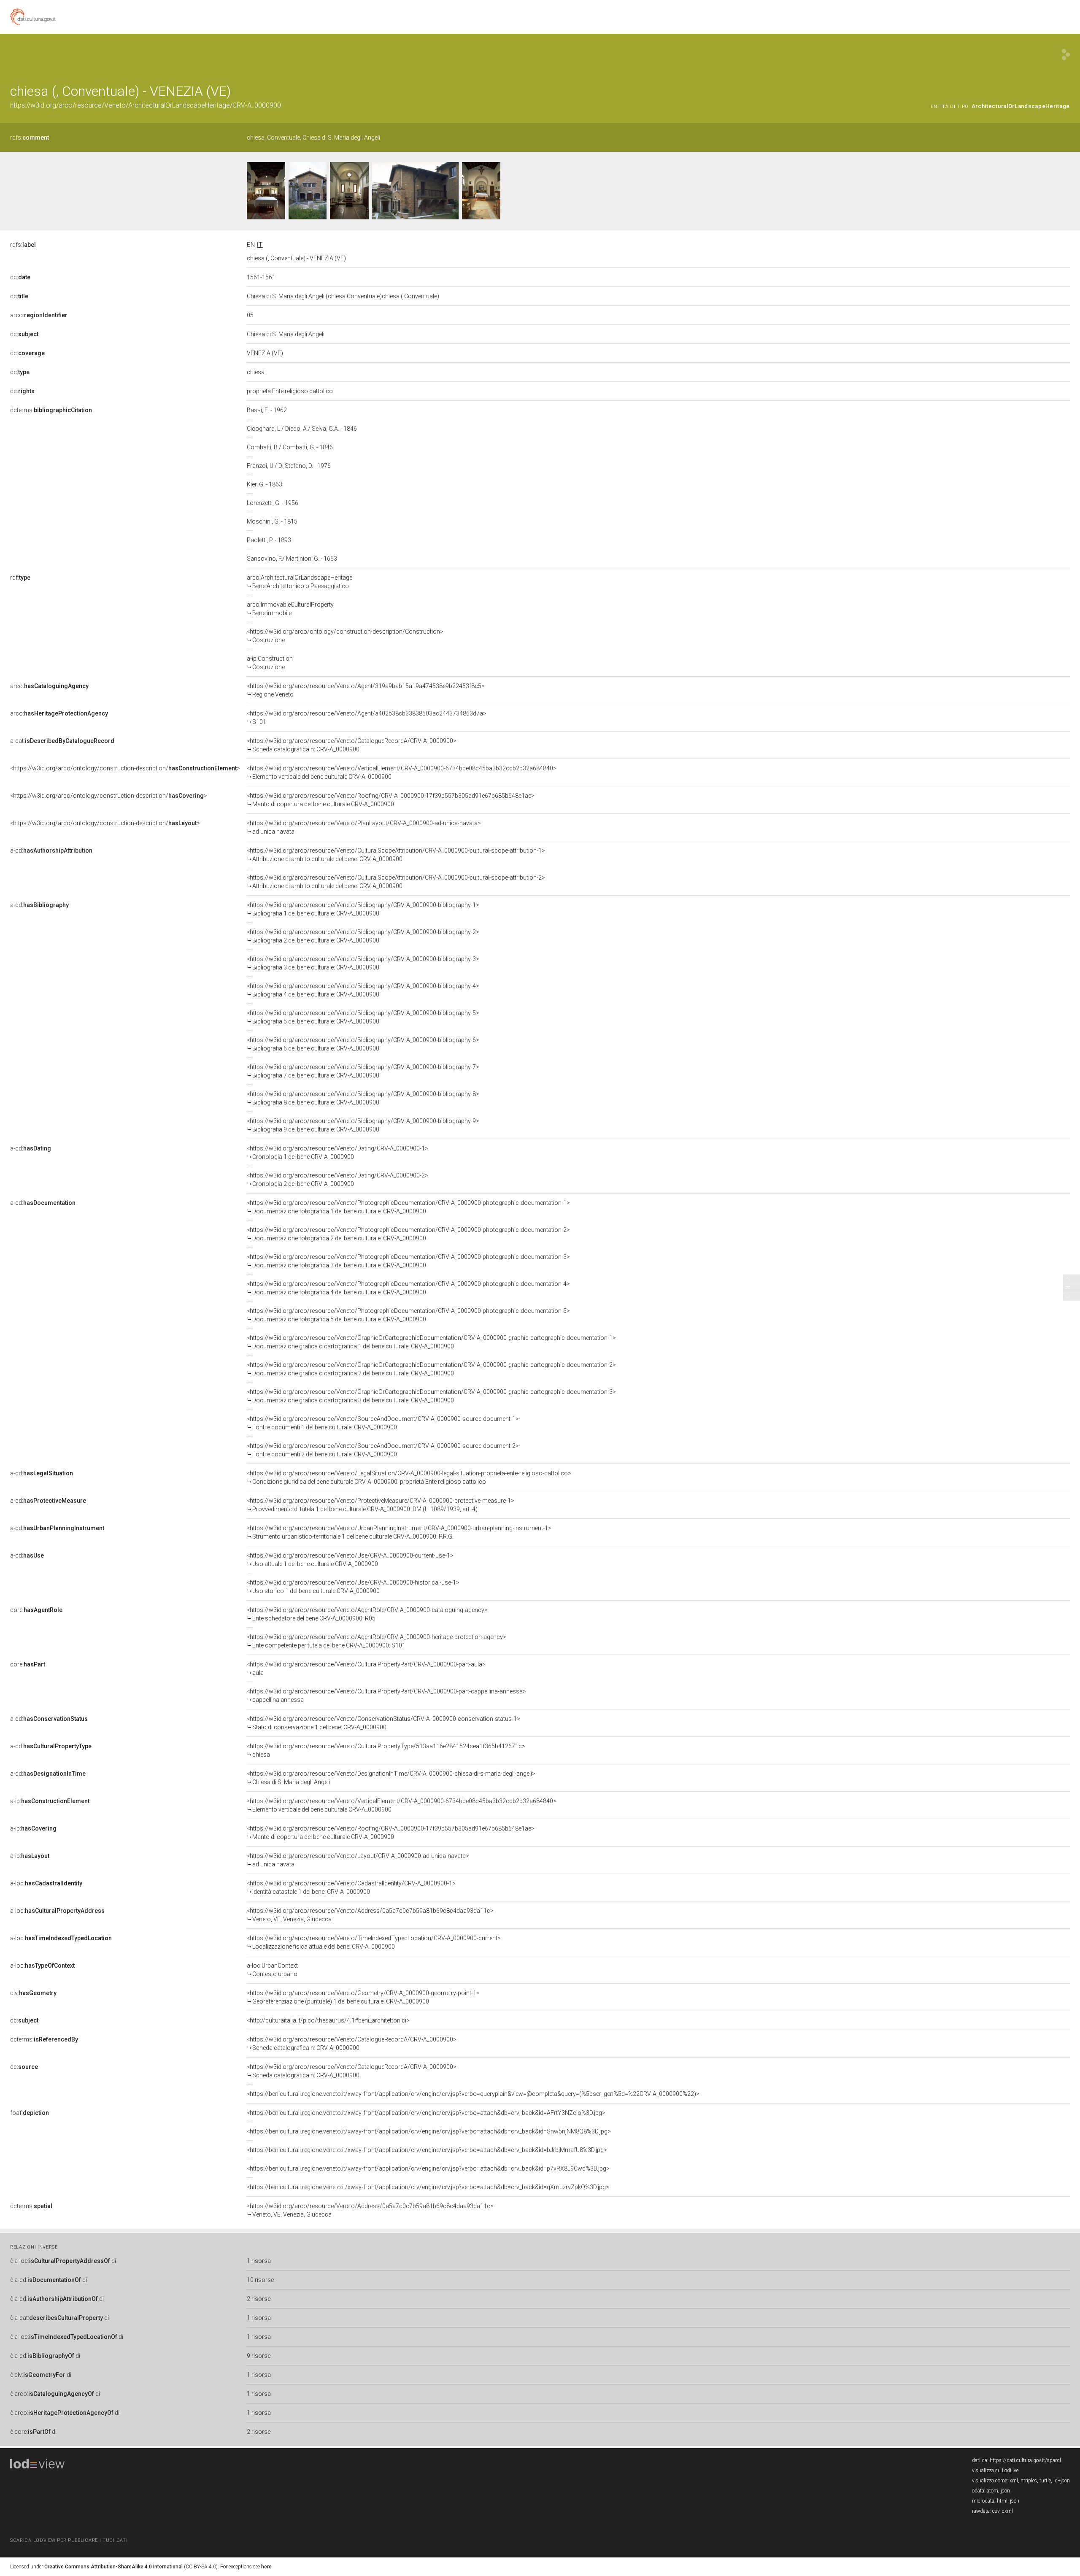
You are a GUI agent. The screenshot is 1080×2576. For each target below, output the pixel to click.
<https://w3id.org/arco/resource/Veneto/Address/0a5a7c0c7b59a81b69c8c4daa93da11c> (370, 1915)
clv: (33, 1993)
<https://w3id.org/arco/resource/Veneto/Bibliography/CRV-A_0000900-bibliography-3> (363, 963)
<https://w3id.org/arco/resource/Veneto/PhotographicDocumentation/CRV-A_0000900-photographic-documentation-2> (408, 1234)
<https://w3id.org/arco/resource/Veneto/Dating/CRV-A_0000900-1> (337, 1153)
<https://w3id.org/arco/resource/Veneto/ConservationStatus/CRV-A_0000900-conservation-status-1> (383, 1723)
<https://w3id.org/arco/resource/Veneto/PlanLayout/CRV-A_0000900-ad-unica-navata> (364, 827)
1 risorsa (259, 2261)
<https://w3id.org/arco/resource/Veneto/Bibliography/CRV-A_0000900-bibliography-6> (363, 1044)
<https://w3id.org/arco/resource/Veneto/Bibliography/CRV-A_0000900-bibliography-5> (363, 1017)
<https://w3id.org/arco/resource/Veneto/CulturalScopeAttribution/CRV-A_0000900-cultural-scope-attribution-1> (396, 855)
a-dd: (49, 1719)
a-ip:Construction (270, 663)
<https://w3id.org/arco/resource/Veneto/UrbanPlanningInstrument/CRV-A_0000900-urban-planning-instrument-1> (399, 1532)
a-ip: (50, 1801)
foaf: (30, 2113)
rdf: (20, 578)
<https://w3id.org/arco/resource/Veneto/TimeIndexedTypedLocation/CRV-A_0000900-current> (374, 1942)
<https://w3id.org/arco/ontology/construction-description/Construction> (345, 636)
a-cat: (62, 741)
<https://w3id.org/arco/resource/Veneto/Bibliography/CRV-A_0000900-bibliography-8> (363, 1098)
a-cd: (51, 851)
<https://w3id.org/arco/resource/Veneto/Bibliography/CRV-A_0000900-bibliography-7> (363, 1071)
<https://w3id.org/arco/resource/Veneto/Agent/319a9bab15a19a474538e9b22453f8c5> (366, 690)
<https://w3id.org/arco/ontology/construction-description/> (125, 768)
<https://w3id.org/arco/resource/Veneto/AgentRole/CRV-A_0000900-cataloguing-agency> (367, 1614)
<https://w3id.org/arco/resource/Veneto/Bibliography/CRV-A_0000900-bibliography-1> (363, 909)
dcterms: (51, 410)
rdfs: (30, 138)
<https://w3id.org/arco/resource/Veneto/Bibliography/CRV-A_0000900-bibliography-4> (363, 990)
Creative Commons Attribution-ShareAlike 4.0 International (113, 2567)
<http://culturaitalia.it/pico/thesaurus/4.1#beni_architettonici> (328, 2020)
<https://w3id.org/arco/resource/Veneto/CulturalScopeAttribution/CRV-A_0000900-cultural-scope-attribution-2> (396, 882)
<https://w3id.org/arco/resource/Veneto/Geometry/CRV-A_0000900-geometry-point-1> (363, 1997)
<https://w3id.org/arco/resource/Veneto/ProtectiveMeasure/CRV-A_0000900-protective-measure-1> (381, 1505)
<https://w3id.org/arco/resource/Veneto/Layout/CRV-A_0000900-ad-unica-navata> (358, 1860)
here (266, 2567)
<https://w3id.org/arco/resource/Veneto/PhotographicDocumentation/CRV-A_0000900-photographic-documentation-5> (408, 1315)
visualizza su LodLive (995, 2471)
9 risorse (259, 2356)
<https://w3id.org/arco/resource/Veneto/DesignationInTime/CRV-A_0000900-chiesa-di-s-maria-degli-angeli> (391, 1778)
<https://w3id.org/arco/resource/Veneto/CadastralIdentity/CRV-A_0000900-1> (351, 1887)
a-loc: (46, 1883)
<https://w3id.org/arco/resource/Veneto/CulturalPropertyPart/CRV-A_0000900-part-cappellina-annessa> (386, 1696)
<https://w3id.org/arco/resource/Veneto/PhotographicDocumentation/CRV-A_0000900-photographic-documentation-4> (408, 1288)
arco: (39, 315)
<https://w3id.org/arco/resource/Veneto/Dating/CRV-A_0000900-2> (337, 1180)
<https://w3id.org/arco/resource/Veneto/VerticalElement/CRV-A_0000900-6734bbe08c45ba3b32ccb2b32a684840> (402, 772)
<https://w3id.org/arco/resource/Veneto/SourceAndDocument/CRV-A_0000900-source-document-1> (383, 1423)
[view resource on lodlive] (1066, 55)
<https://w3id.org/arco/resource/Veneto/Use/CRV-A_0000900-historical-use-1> (353, 1587)
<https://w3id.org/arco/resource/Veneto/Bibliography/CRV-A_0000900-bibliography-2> (363, 936)
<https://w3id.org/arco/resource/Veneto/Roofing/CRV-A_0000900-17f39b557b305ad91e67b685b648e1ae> (391, 800)
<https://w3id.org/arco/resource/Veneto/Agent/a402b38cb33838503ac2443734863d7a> (367, 718)
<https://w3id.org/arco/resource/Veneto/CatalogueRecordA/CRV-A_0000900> (352, 745)
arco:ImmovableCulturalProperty (290, 609)
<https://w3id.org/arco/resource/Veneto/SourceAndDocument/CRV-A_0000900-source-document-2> (383, 1450)
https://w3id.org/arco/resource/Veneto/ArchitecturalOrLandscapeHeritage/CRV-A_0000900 (146, 105)
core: (36, 1610)
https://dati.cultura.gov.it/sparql (1025, 2460)
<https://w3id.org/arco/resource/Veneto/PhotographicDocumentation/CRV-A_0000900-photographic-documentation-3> (408, 1261)
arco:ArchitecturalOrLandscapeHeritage (300, 582)
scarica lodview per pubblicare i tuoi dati (69, 2540)
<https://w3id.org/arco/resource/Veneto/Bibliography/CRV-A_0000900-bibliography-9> (363, 1125)
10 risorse (260, 2280)
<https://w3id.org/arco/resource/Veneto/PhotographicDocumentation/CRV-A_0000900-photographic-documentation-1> (408, 1207)
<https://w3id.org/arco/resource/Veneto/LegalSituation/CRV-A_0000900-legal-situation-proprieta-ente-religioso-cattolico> (409, 1477)
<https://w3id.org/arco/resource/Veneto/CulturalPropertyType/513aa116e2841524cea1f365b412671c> (386, 1750)
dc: (20, 277)
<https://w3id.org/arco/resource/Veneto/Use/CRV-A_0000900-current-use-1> (350, 1560)
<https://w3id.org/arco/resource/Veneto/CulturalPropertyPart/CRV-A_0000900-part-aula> (366, 1669)
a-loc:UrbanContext (272, 1970)
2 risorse (259, 2299)
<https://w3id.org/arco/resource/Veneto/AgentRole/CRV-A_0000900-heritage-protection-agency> (377, 1641)
